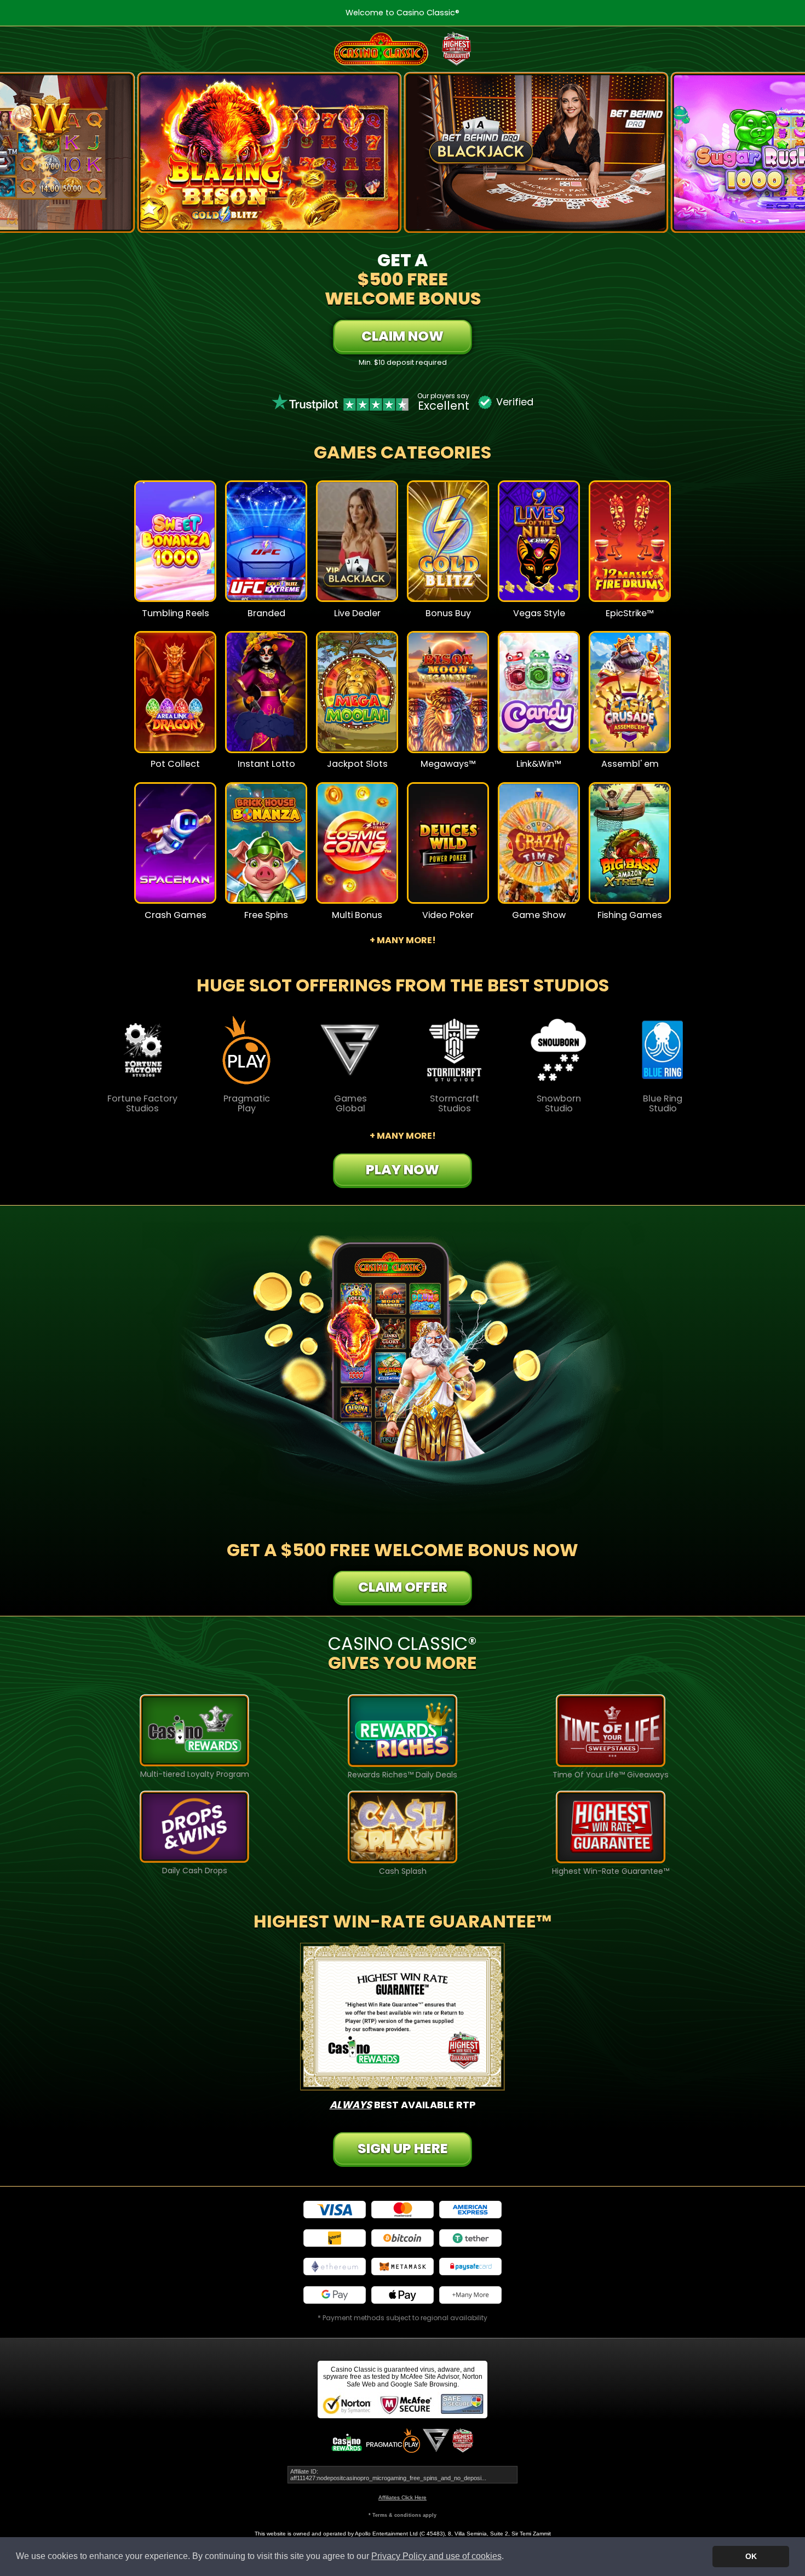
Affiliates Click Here (403, 2497)
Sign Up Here (403, 2148)
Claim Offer (403, 1587)
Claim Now (403, 336)
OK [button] (751, 2556)
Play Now (176, 549)
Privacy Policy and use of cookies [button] (436, 2556)
